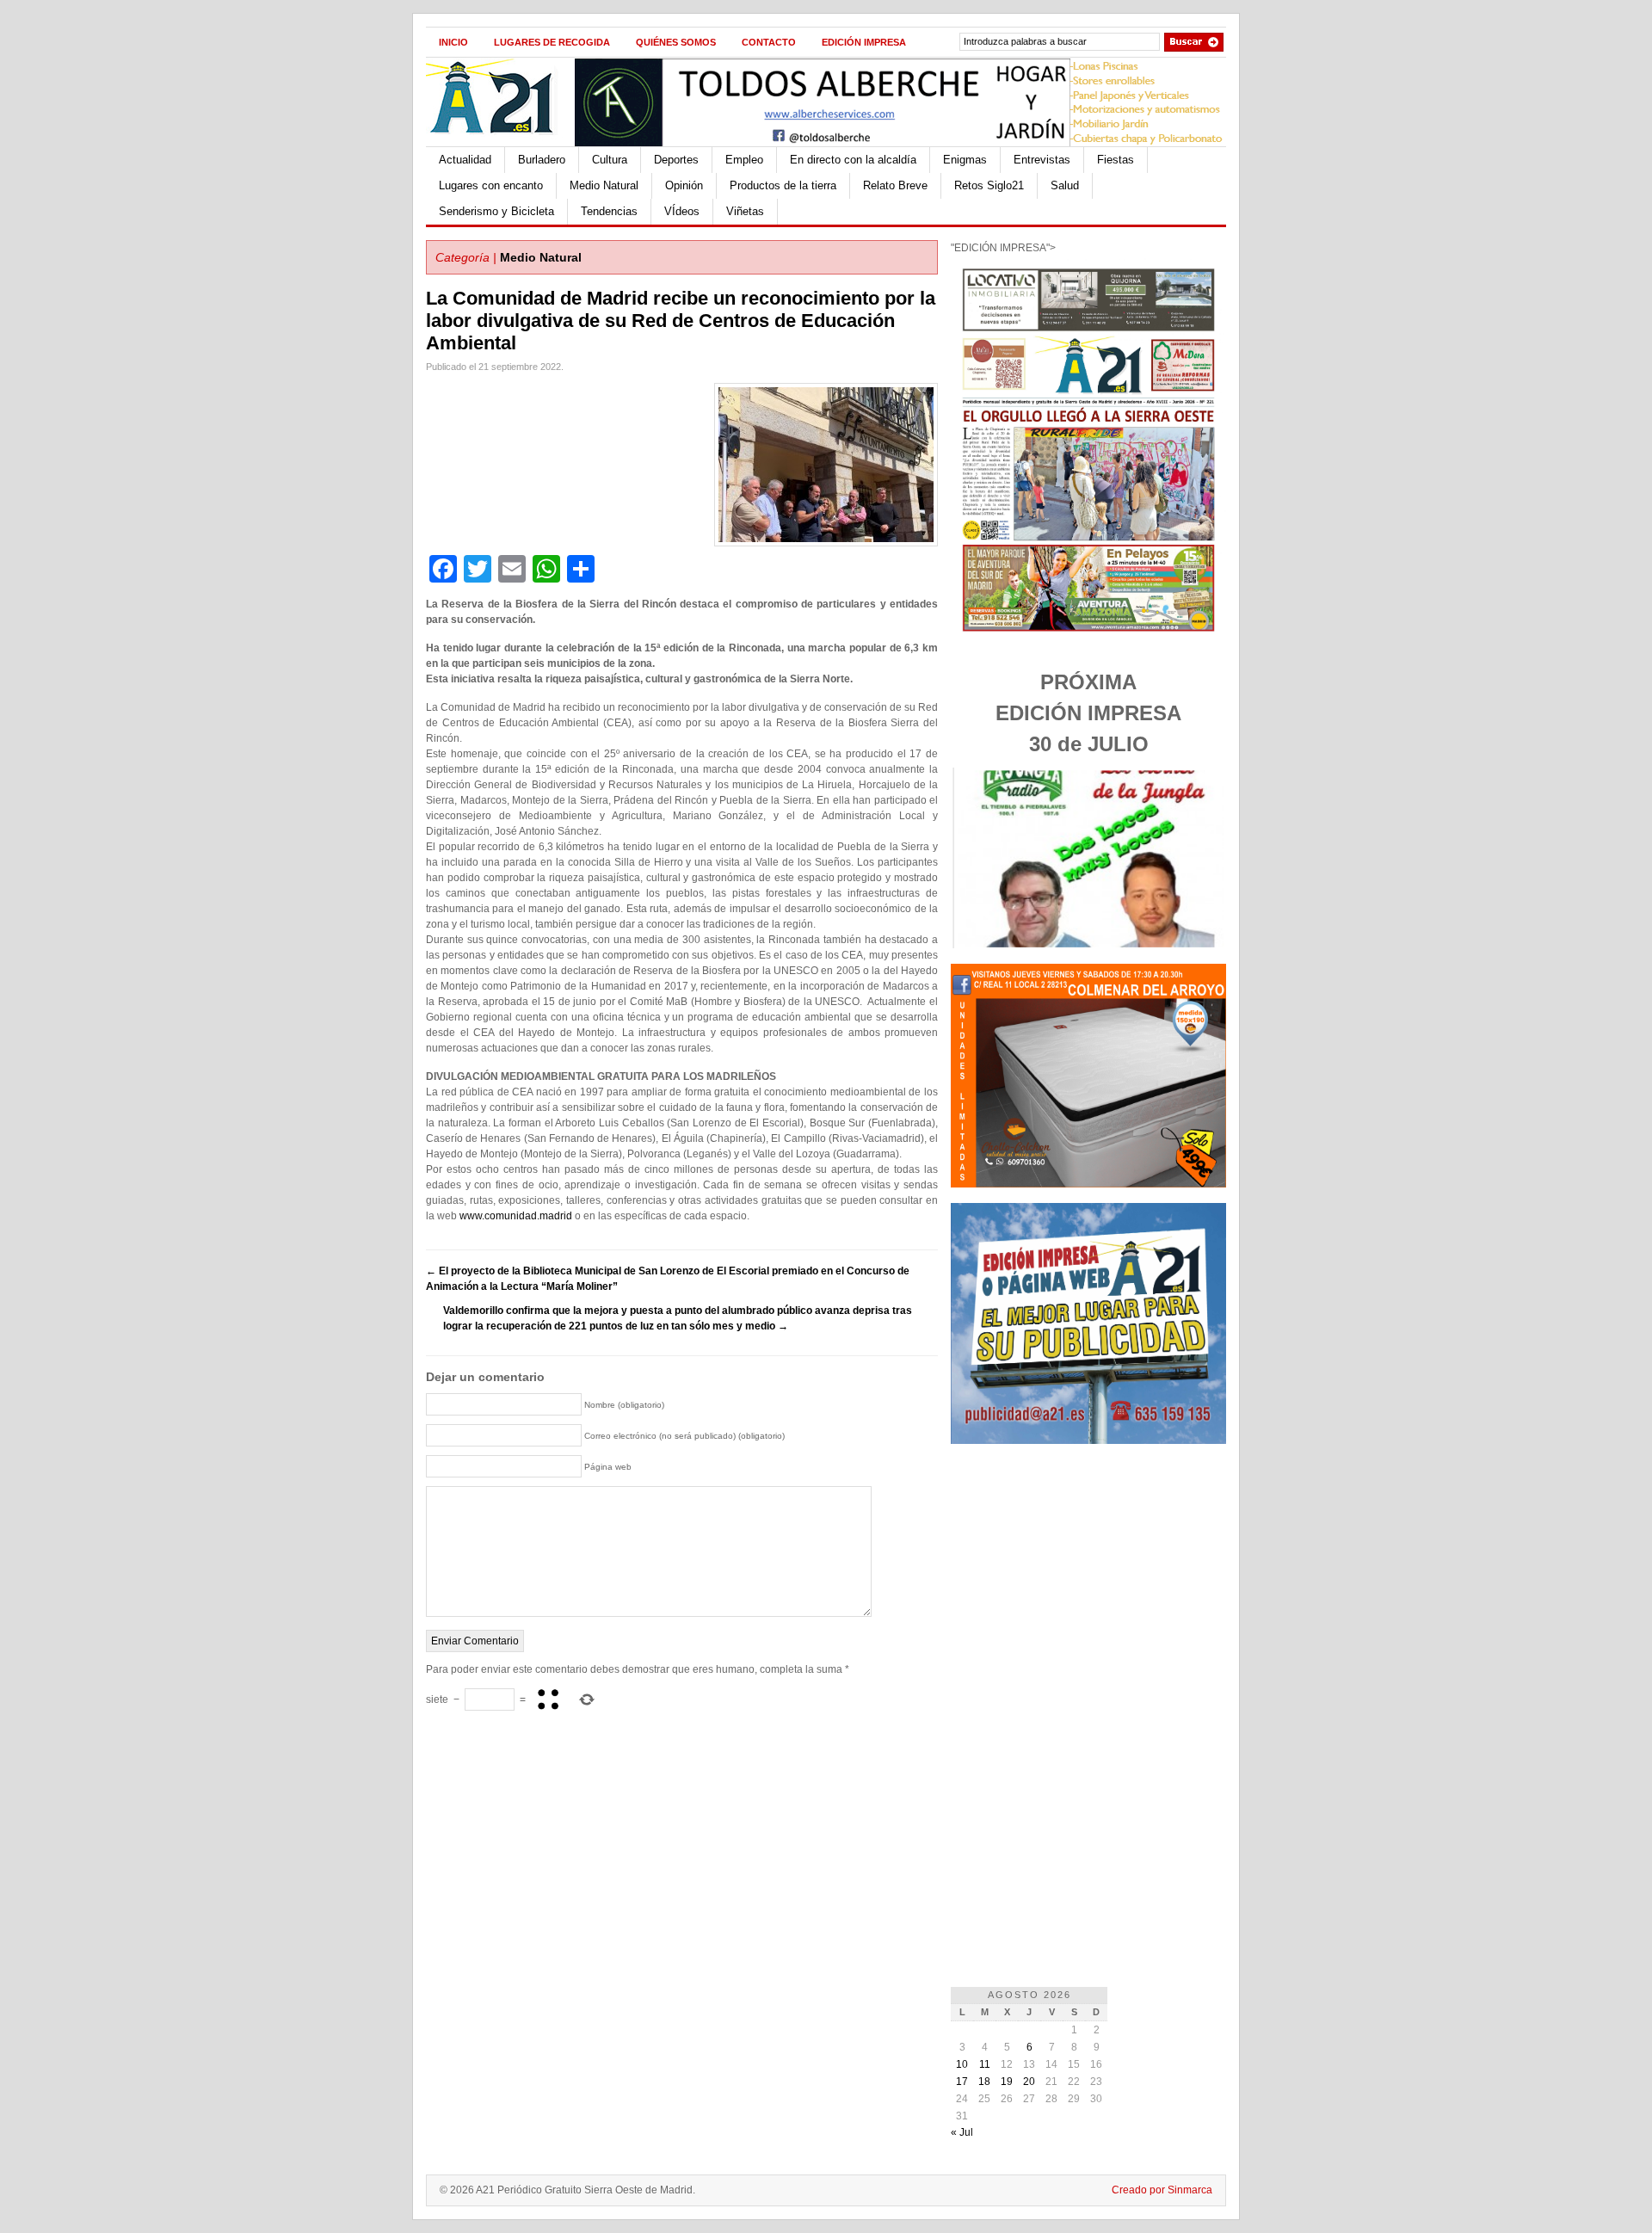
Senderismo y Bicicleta (496, 211)
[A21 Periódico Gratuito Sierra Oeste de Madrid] (500, 143)
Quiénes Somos (676, 42)
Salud (1065, 185)
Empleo (744, 160)
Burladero (542, 160)
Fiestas (1116, 160)
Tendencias (609, 211)
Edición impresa (864, 42)
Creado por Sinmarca (1162, 2190)
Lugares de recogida (552, 42)
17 (962, 2082)
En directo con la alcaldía (853, 160)
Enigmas (965, 160)
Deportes (676, 160)
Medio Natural (604, 185)
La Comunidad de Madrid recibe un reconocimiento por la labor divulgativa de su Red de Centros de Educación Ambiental (681, 321)
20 (1029, 2082)
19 (1007, 2082)
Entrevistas (1042, 160)
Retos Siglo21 (989, 185)
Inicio (453, 42)
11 (985, 2064)
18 (984, 2082)
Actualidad (465, 160)
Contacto (769, 42)
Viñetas (745, 211)
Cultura (610, 160)
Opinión (684, 185)
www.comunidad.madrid (516, 1216)
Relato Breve (895, 185)
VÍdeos (682, 211)
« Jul (962, 2132)
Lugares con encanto (491, 185)
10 (962, 2064)
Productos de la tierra (783, 185)
